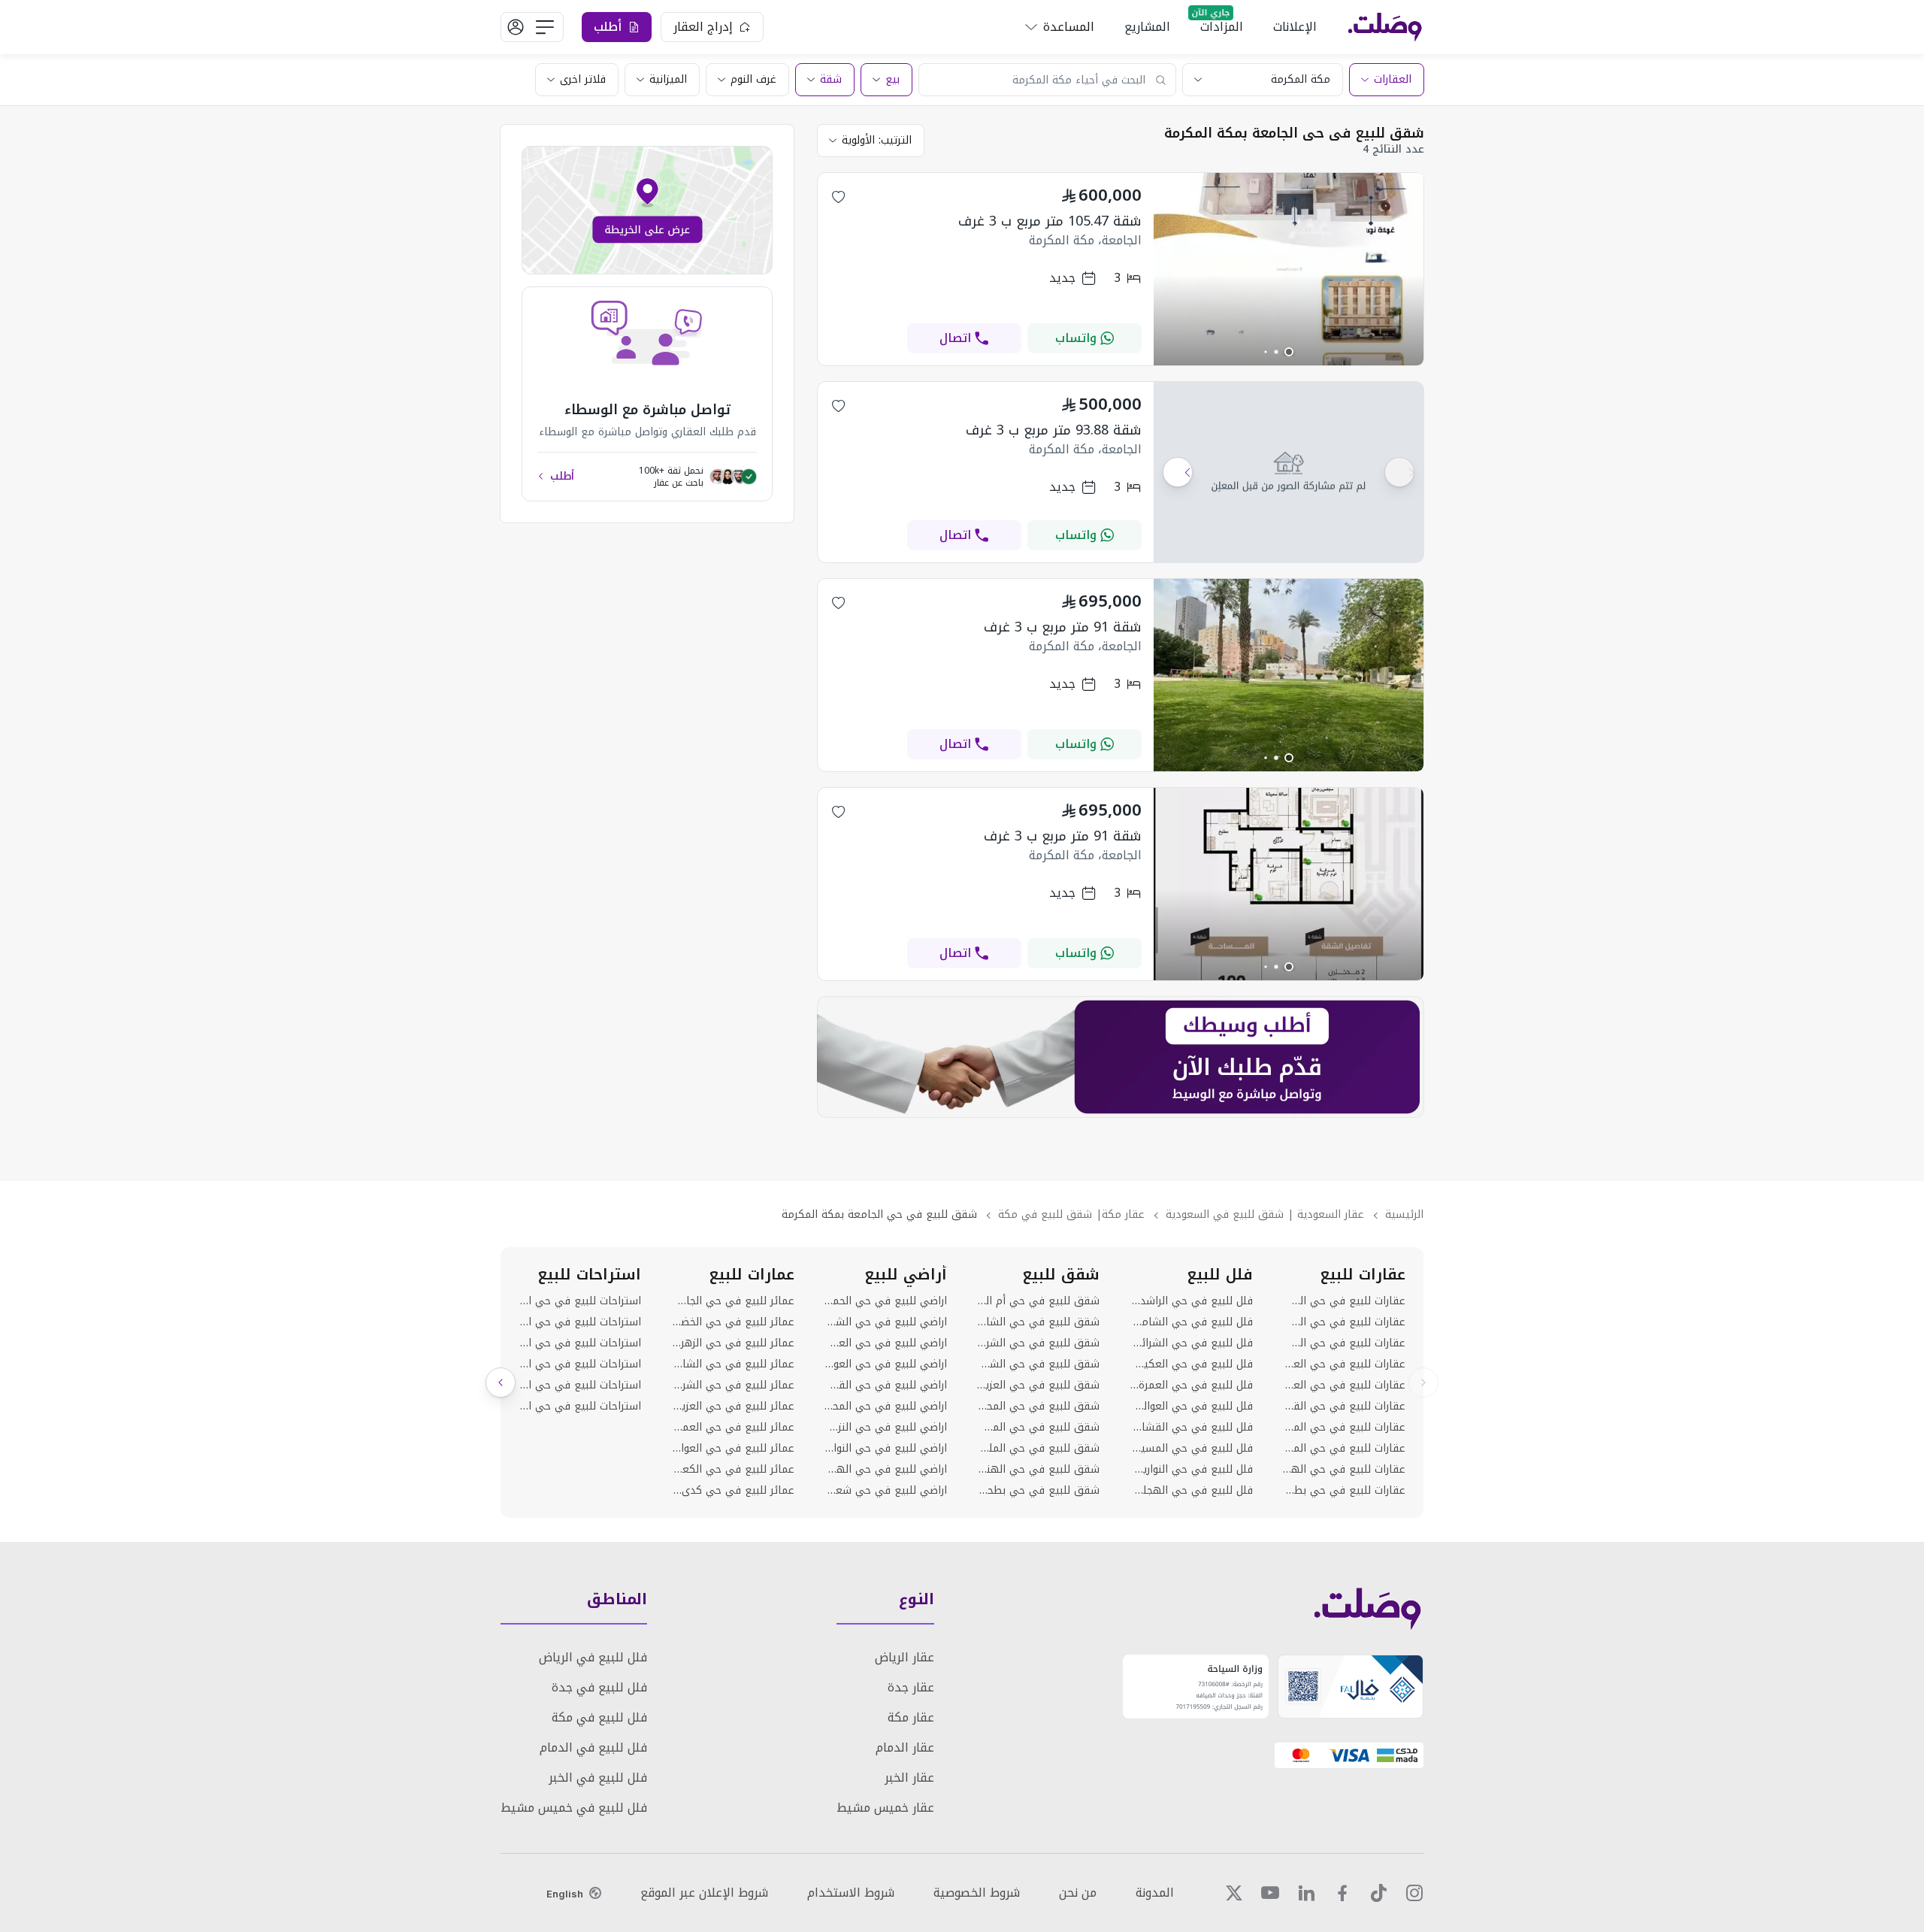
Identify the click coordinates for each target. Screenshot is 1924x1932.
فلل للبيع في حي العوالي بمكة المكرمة (1191, 1407)
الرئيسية (1404, 1214)
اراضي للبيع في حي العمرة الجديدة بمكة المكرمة (886, 1343)
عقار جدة (911, 1687)
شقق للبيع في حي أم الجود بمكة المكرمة (1038, 1301)
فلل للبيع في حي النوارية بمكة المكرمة (1191, 1470)
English (565, 1894)
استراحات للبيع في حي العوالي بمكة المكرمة (580, 1364)
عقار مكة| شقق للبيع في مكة (1071, 1214)
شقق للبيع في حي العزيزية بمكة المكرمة (1038, 1385)
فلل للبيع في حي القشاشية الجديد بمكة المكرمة (1191, 1428)
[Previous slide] (1423, 1382)
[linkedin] (1306, 1893)
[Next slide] (501, 1382)
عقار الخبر (909, 1778)
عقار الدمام (905, 1747)
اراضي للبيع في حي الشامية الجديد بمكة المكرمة (886, 1322)
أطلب (562, 477)
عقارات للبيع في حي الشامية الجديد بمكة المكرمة (1344, 1301)
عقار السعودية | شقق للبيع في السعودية (1265, 1214)
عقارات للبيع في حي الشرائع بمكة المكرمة (1344, 1322)
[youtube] (1270, 1893)
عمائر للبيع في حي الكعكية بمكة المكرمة (732, 1470)
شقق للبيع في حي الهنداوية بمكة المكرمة (1038, 1470)
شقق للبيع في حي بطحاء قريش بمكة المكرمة (1038, 1491)
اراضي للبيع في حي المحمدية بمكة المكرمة (886, 1407)
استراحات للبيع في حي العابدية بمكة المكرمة (580, 1322)
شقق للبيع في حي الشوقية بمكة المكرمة (1038, 1364)
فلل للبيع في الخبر (598, 1778)
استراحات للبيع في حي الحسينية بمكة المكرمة (580, 1301)
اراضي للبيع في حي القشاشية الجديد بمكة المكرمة (886, 1385)
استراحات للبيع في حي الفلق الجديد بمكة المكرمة (580, 1385)
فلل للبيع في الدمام (593, 1747)
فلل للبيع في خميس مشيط (574, 1808)
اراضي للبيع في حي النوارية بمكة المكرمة (886, 1449)
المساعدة (1069, 27)
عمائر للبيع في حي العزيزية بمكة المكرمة (732, 1407)
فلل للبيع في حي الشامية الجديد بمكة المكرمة (1191, 1322)
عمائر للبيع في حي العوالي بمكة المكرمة (732, 1449)
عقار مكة (911, 1717)
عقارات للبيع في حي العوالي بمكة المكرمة (1344, 1385)
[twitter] (1234, 1893)
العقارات (1393, 79)
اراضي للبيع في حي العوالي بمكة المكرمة (886, 1364)
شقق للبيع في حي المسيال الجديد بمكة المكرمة (1038, 1428)
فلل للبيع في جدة (599, 1687)
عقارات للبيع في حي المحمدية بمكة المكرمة (1344, 1428)
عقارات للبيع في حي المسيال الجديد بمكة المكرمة (1344, 1449)
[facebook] (1342, 1893)
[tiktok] (1378, 1893)
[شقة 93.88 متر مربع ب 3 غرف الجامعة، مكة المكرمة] (1289, 472)
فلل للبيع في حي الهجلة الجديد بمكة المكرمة (1191, 1491)
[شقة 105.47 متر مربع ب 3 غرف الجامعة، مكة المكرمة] (1289, 361)
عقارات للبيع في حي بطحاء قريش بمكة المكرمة (1344, 1491)
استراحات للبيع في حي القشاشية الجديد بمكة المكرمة (580, 1407)
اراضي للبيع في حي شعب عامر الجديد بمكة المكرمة (886, 1491)
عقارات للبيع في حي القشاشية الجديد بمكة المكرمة (1344, 1407)
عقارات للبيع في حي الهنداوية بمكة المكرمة (1344, 1470)
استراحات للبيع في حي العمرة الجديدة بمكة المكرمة (580, 1343)
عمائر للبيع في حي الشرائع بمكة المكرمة (732, 1385)
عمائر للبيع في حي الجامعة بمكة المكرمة (732, 1301)
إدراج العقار (703, 27)
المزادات (1222, 27)
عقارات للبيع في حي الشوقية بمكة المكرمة (1344, 1343)
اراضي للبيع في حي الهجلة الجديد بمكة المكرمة (886, 1470)
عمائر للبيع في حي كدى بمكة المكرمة (732, 1491)
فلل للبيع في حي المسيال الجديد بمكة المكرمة (1191, 1449)
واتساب (1076, 338)
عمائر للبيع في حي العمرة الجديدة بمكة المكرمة (732, 1428)
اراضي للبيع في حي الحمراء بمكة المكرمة (886, 1301)
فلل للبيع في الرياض (593, 1657)
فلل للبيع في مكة (599, 1717)
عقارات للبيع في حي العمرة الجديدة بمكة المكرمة (1344, 1364)
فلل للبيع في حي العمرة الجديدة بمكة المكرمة (1191, 1385)
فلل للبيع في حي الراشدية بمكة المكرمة (1191, 1301)
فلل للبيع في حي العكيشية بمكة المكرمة (1191, 1364)
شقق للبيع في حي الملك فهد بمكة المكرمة (1038, 1449)
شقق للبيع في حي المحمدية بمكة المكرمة (1038, 1407)
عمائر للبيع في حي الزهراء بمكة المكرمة (732, 1343)
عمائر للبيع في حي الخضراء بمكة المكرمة (732, 1322)
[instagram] (1414, 1893)
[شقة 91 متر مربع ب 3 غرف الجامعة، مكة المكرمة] (1289, 767)
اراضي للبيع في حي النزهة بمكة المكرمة (886, 1428)
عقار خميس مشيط (885, 1808)
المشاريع (1147, 27)
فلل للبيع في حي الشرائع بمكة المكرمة (1191, 1343)
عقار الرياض (905, 1657)
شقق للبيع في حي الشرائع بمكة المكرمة (1038, 1343)
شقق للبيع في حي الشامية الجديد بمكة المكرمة (1038, 1322)
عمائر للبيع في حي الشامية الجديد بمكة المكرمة (732, 1364)
